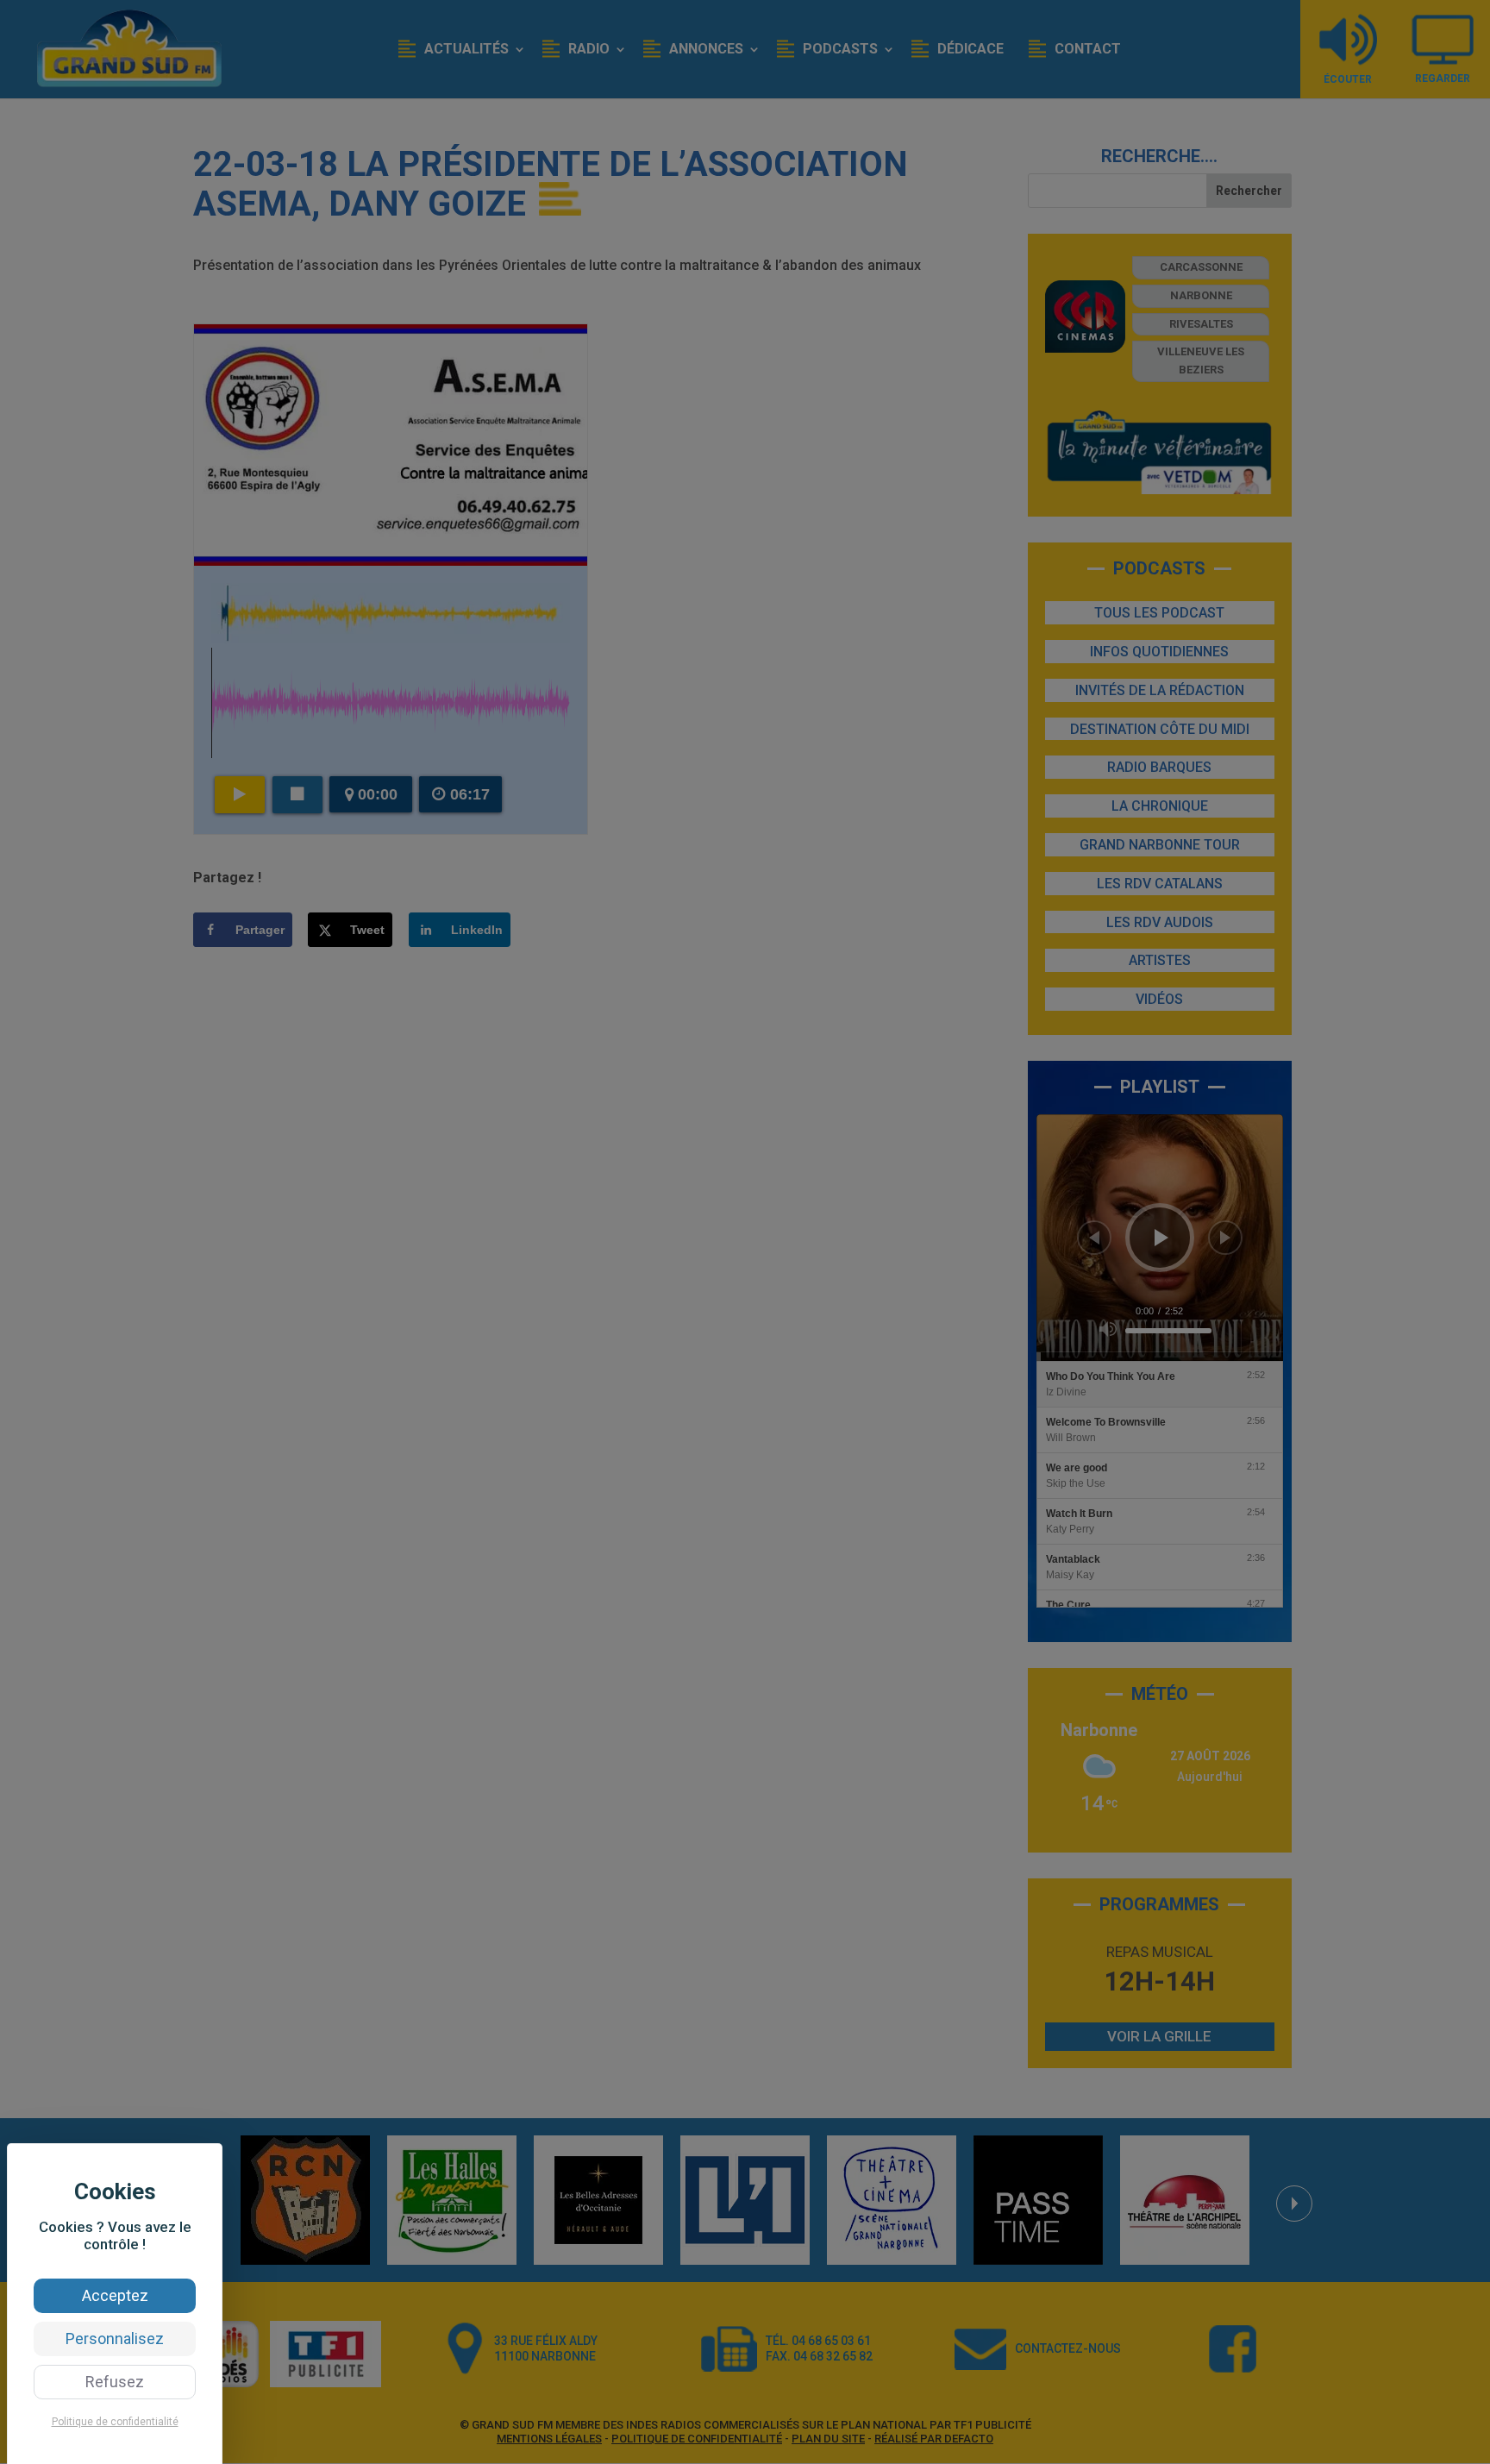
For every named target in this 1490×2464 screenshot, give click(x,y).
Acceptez (115, 2295)
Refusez (115, 2382)
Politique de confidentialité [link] (115, 2422)
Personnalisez (115, 2339)
